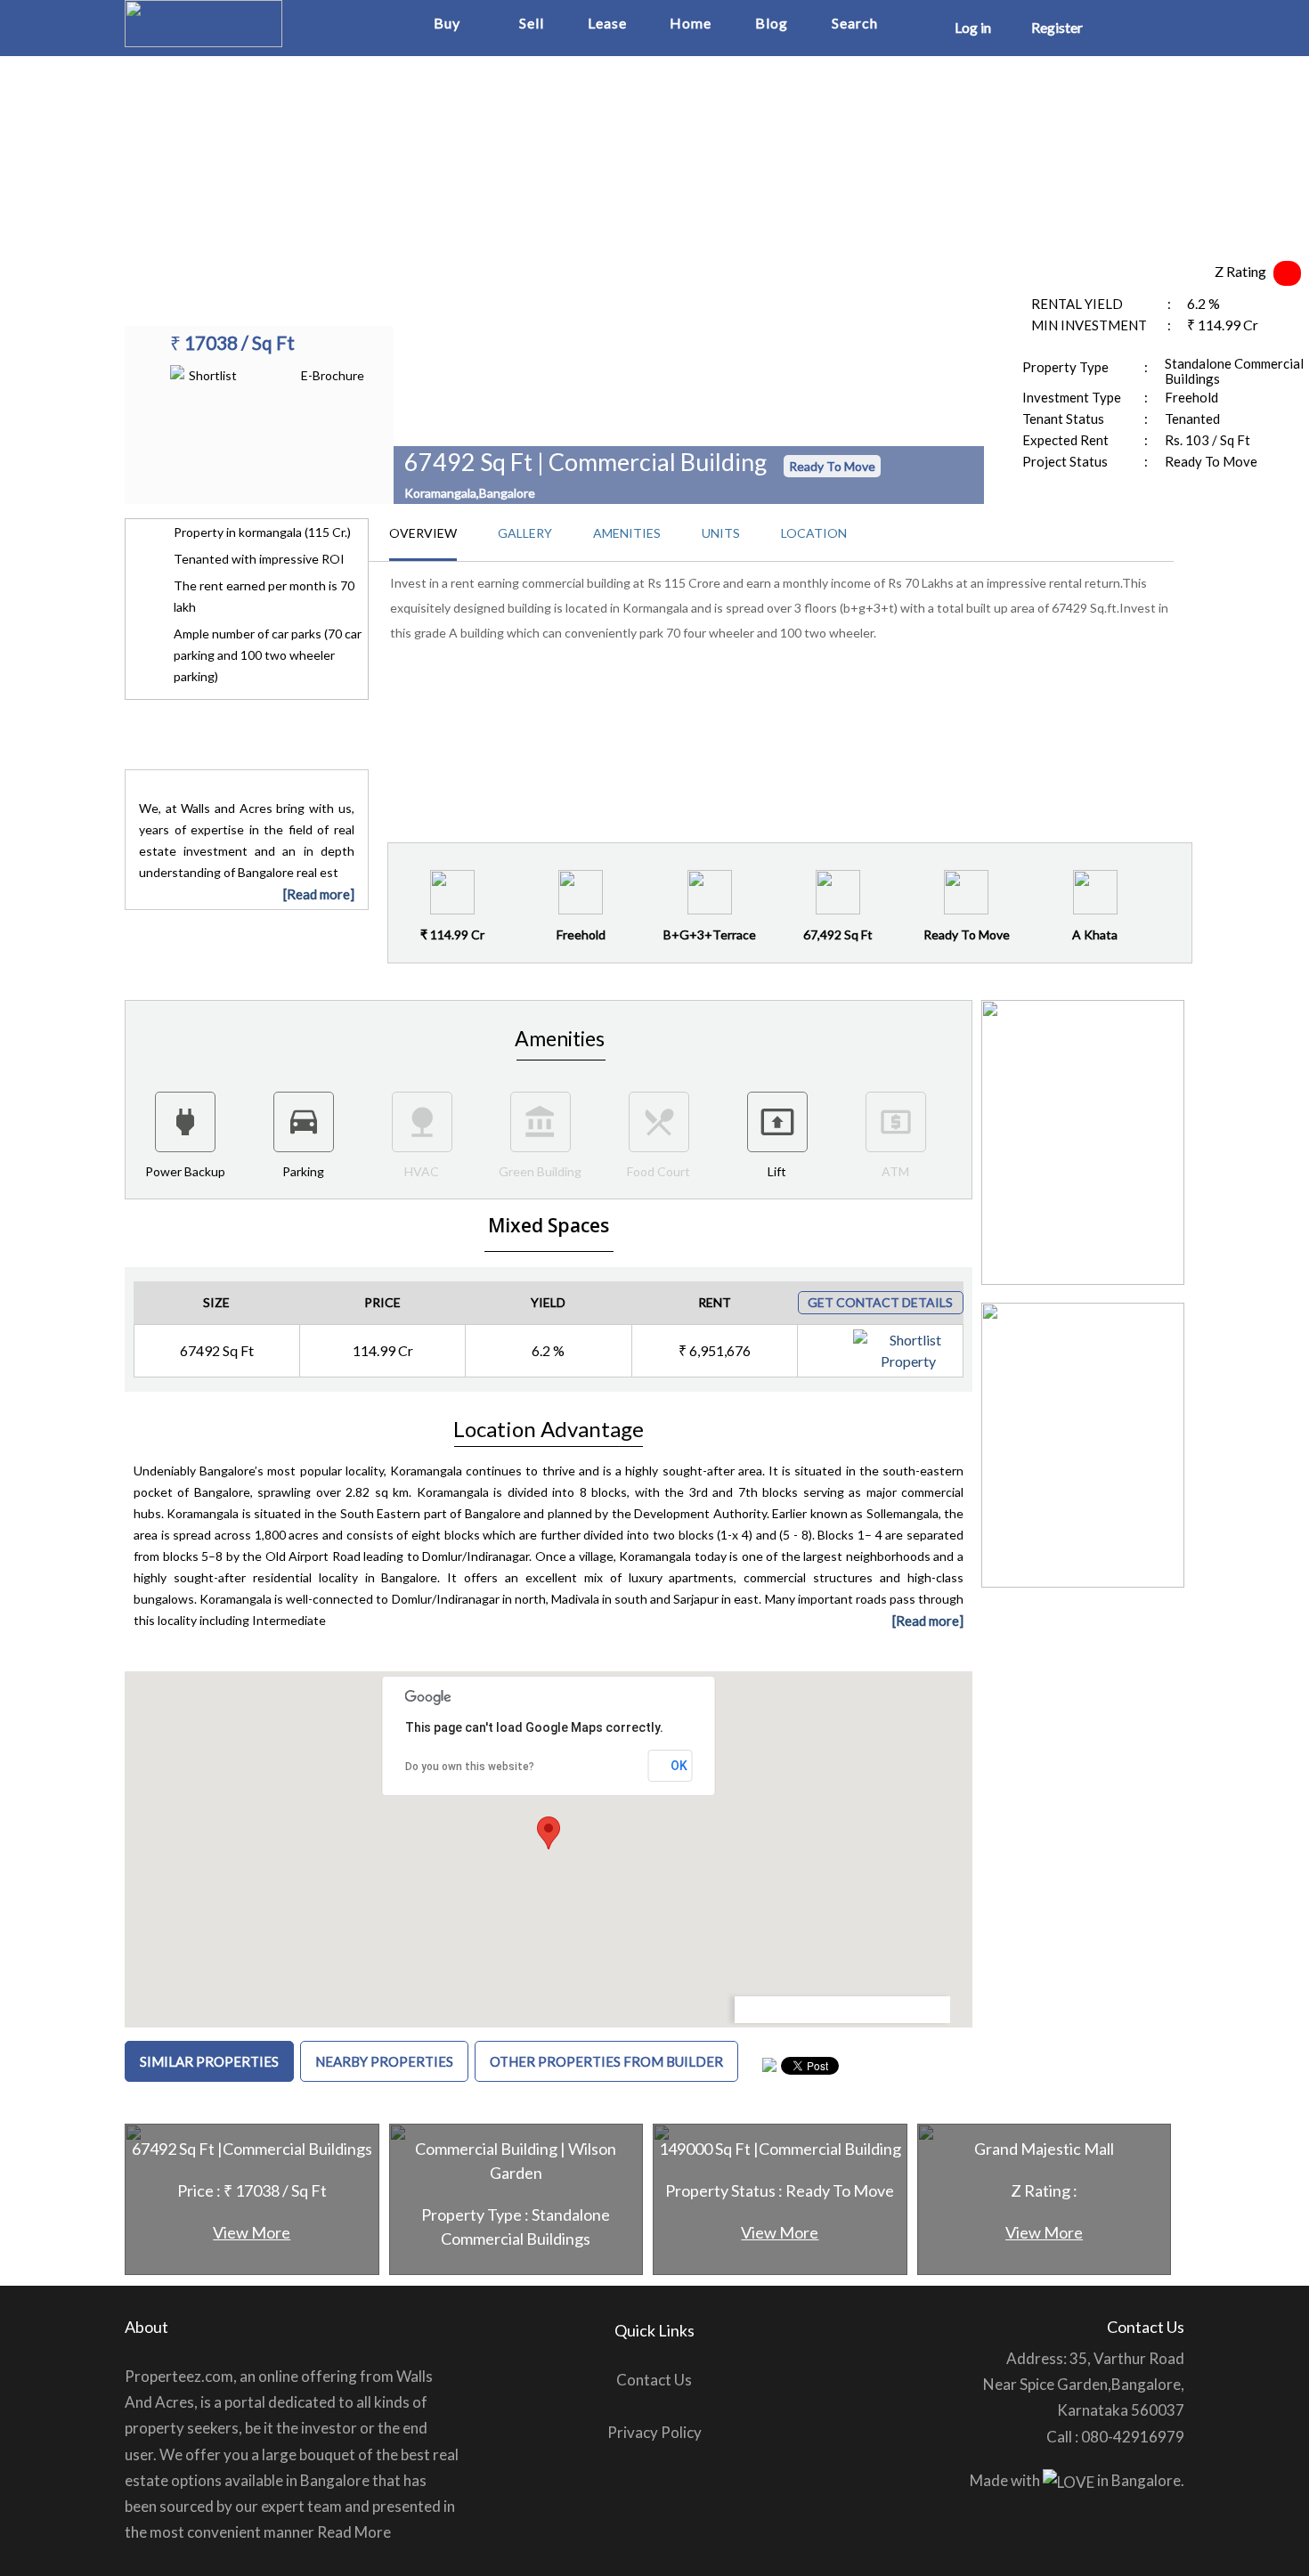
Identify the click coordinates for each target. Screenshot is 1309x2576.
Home (691, 23)
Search (855, 23)
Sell (532, 23)
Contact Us (654, 2380)
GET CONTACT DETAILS (880, 1302)
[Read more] (319, 894)
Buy (447, 23)
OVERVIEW (423, 533)
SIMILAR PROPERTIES (209, 2061)
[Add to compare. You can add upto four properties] (947, 1342)
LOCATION (814, 533)
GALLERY (525, 533)
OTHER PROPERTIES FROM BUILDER (606, 2061)
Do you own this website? (470, 1767)
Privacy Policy (654, 2432)
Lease (607, 23)
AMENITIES (627, 533)
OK (679, 1766)
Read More (354, 2532)
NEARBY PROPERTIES (384, 2061)
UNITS (721, 533)
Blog (772, 23)
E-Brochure (333, 375)
